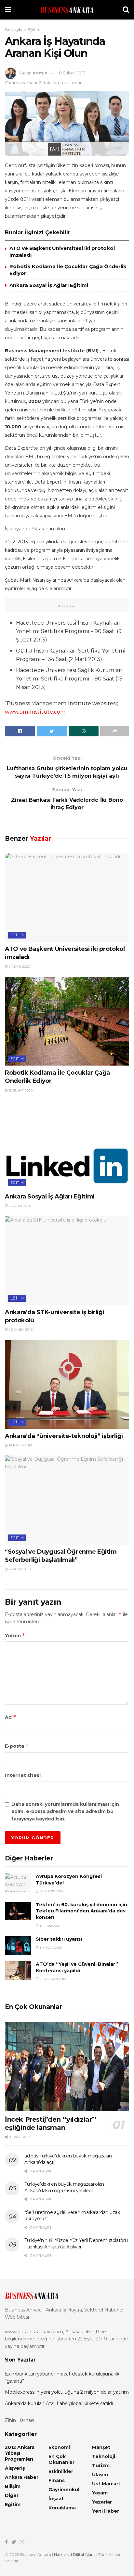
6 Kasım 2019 (19, 1569)
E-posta (17, 1746)
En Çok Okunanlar (61, 2459)
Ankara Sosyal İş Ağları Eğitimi (49, 285)
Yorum (15, 1635)
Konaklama (62, 2508)
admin (40, 73)
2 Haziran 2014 (52, 1979)
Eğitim (34, 29)
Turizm (101, 2466)
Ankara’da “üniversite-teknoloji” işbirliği (64, 1436)
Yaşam (100, 2493)
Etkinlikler (61, 2471)
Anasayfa (14, 29)
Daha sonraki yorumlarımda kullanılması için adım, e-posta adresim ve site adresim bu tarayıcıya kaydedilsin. (65, 1812)
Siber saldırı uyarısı (59, 1939)
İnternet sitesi (23, 1775)
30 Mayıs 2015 (51, 1891)
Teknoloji (104, 2456)
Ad (11, 1717)
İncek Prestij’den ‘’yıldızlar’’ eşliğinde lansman (51, 2123)
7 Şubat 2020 (20, 1206)
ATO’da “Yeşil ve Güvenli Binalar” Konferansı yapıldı (77, 1967)
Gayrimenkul (64, 2490)
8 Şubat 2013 (72, 73)
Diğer (12, 2495)
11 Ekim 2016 (49, 1926)
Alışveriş (15, 2468)
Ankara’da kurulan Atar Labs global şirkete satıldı (59, 2403)
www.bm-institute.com (35, 712)
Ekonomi (59, 2447)
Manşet (101, 2447)
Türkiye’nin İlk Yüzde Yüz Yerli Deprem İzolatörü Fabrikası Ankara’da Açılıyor (76, 2244)
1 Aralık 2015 (50, 1948)
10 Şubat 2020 (20, 1090)
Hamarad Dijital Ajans (75, 2554)
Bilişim (13, 2486)
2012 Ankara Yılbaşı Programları (20, 2453)
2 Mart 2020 (19, 967)
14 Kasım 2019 (20, 1445)
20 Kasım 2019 (20, 1330)
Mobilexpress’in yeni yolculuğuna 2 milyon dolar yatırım (67, 2392)
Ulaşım (100, 2475)
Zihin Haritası (20, 2420)
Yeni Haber (106, 2511)
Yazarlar (102, 2502)
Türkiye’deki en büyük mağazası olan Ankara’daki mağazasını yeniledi (64, 2187)
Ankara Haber (22, 2477)
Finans (57, 2480)
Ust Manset (106, 2484)
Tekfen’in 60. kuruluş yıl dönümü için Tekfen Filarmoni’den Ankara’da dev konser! (81, 1911)
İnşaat (56, 2499)
